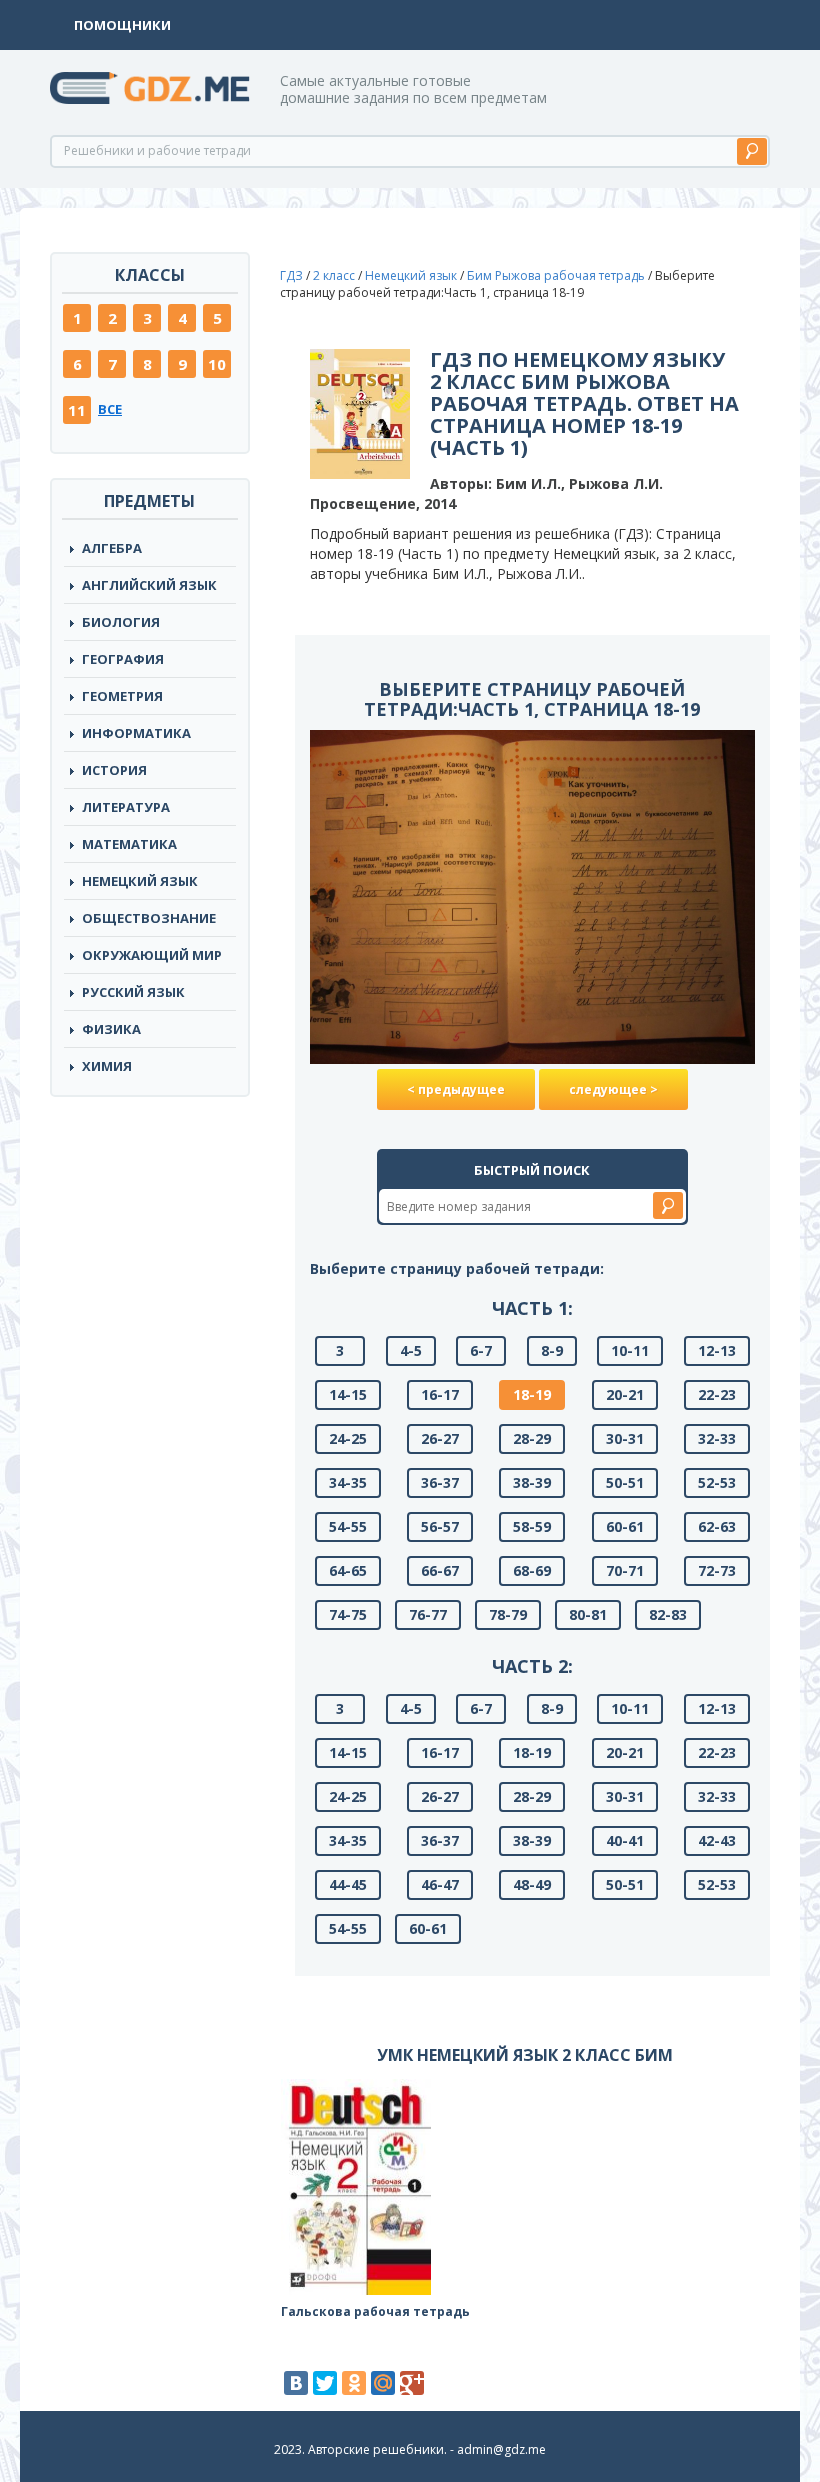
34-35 (348, 1482)
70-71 (625, 1570)
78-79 (508, 1614)
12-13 (717, 1350)
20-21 (625, 1394)
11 (77, 410)
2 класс (334, 275)
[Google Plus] (412, 2383)
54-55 (348, 1526)
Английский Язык (149, 585)
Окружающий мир (152, 955)
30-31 (625, 1438)
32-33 (717, 1438)
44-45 (348, 1884)
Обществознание (149, 918)
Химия (107, 1066)
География (123, 659)
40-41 (625, 1840)
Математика (129, 844)
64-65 (348, 1570)
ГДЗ (291, 275)
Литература (126, 807)
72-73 (717, 1570)
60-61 (625, 1526)
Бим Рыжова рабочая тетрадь (556, 275)
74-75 (348, 1614)
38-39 (532, 1482)
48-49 (532, 1884)
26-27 (440, 1438)
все (110, 409)
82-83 (668, 1614)
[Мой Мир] (383, 2383)
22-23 (717, 1394)
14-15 (348, 1394)
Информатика (136, 733)
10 (217, 364)
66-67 (440, 1570)
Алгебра (112, 548)
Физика (111, 1029)
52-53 (717, 1482)
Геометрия (122, 696)
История (114, 770)
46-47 (440, 1884)
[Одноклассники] (354, 2383)
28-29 (532, 1438)
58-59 (532, 1526)
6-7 (481, 1350)
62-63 (717, 1526)
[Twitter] (325, 2383)
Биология (121, 622)
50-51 (625, 1482)
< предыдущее (456, 1089)
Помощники (122, 25)
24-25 (348, 1438)
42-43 (717, 1840)
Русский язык (133, 992)
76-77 (428, 1614)
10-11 (630, 1350)
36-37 (440, 1482)
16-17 (440, 1394)
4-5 (411, 1350)
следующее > (613, 1089)
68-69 (532, 1570)
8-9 (552, 1350)
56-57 (440, 1526)
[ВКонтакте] (296, 2383)
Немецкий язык (140, 881)
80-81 (588, 1614)
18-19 (532, 1394)
